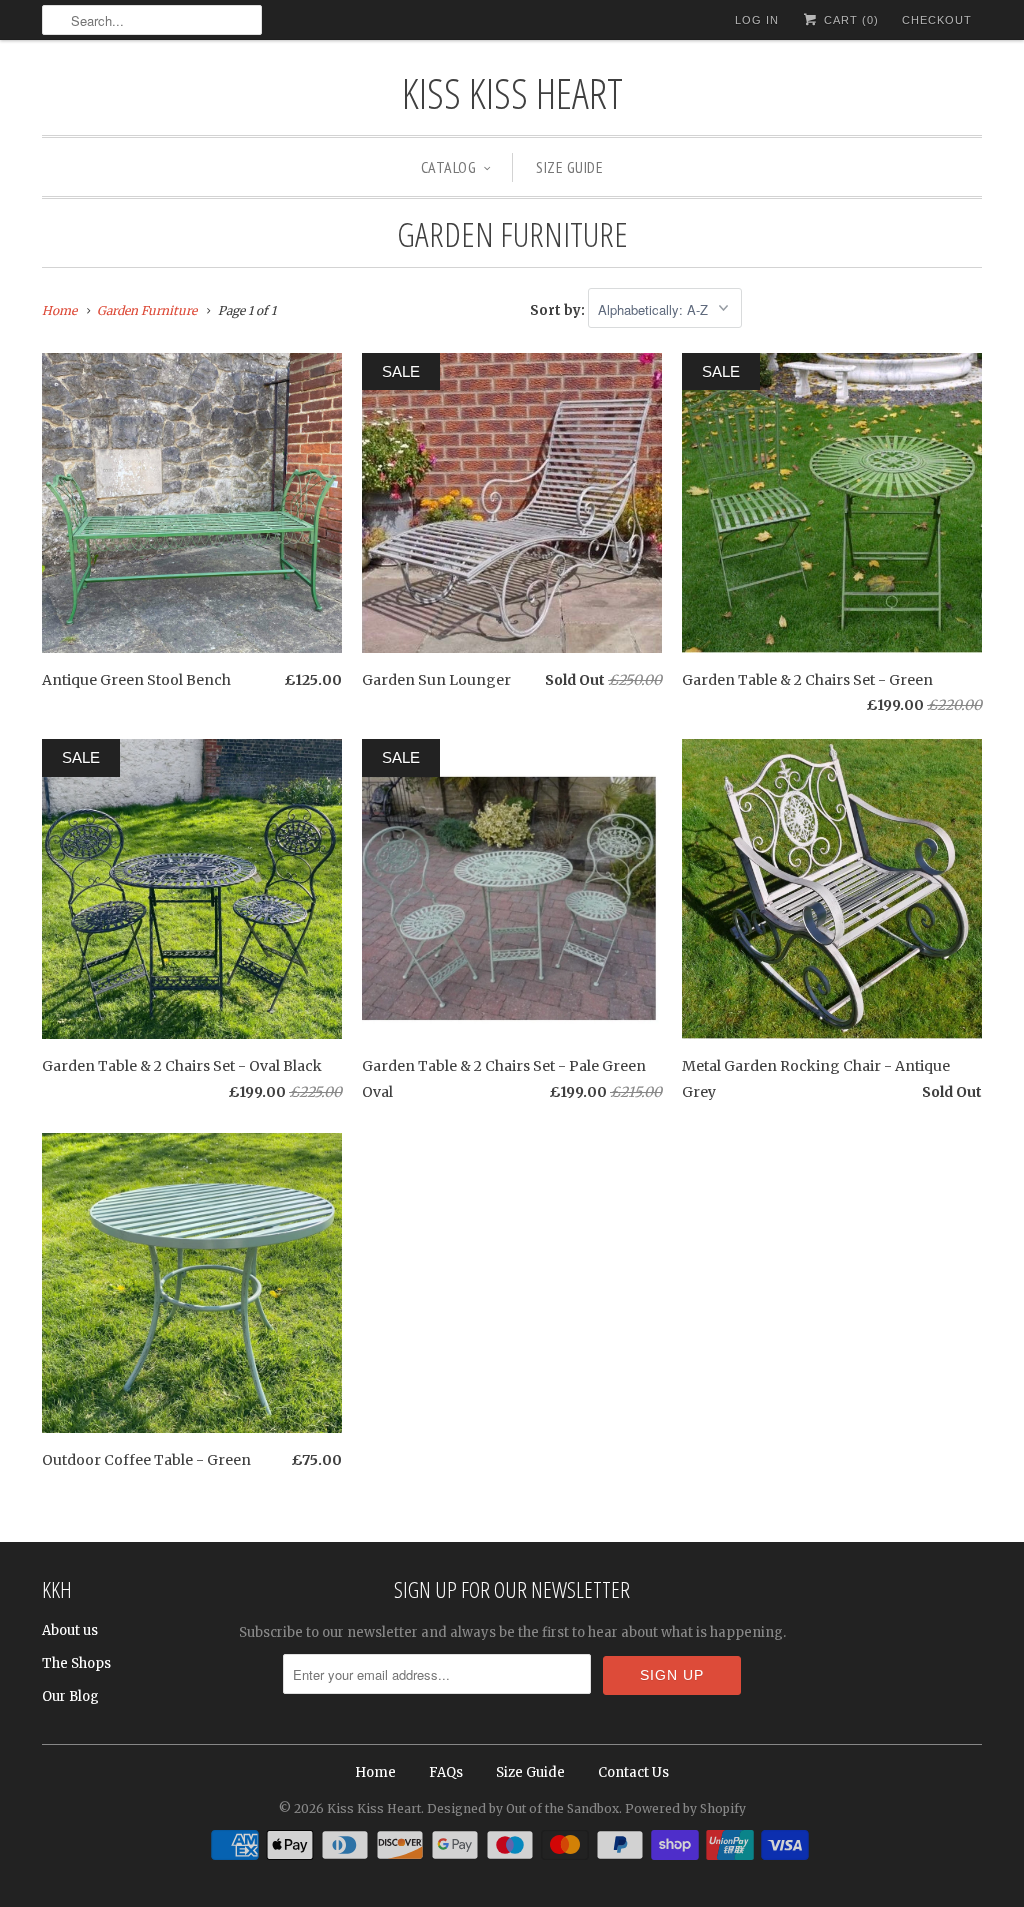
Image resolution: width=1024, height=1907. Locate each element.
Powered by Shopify (685, 1808)
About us (70, 1630)
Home (375, 1772)
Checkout (937, 20)
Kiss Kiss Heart (512, 92)
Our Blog (70, 1696)
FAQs (446, 1772)
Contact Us (633, 1772)
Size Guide (569, 167)
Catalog (449, 167)
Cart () (849, 20)
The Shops (76, 1663)
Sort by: (559, 310)
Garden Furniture (512, 234)
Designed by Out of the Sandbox (523, 1808)
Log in (757, 20)
